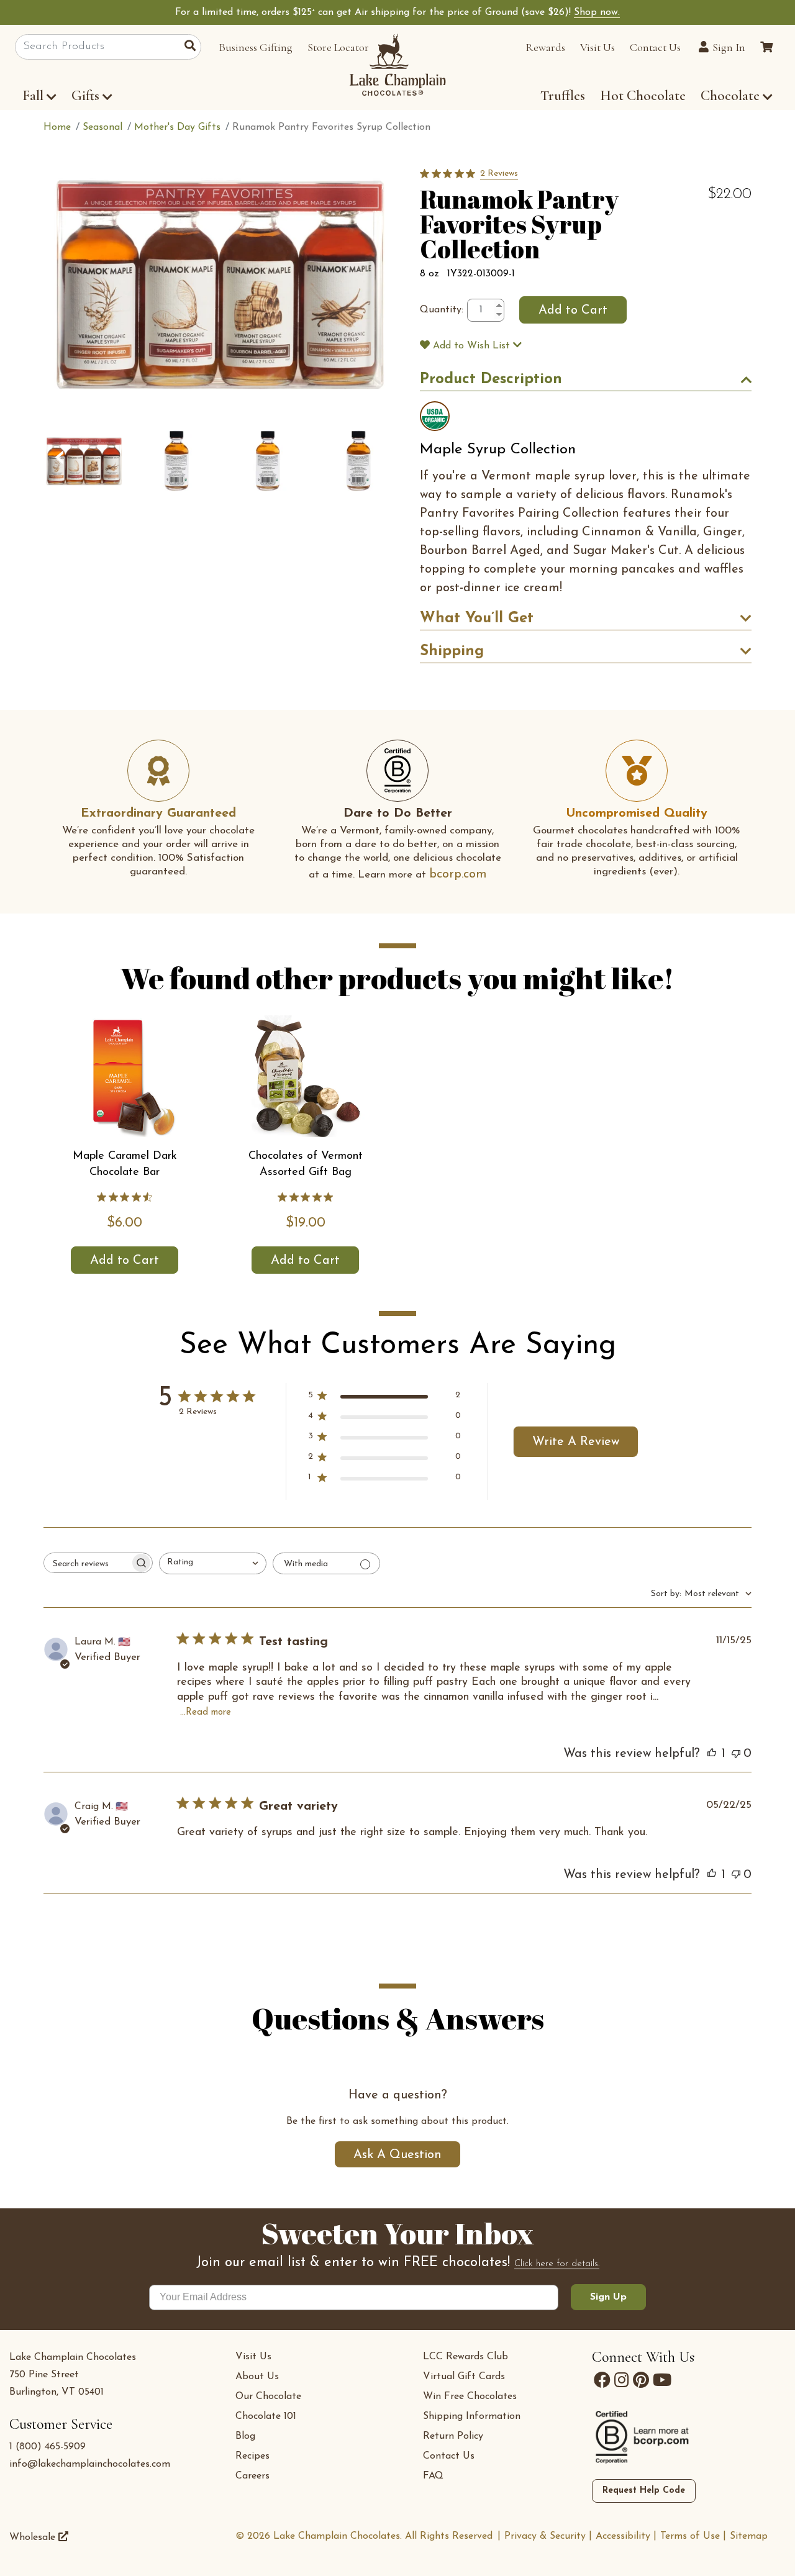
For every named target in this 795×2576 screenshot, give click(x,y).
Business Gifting (256, 47)
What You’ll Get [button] (477, 619)
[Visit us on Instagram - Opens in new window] (622, 2380)
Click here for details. (557, 2264)
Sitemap (749, 2536)
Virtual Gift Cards (464, 2377)
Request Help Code (644, 2491)
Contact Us (655, 47)
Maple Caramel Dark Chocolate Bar (125, 1164)
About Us (257, 2377)
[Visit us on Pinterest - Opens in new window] (641, 2380)
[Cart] (766, 47)
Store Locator (338, 47)
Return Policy (453, 2436)
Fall (33, 96)
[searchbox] (87, 1563)
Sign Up (608, 2297)
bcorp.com (458, 874)
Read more (208, 1712)
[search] (193, 47)
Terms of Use (690, 2536)
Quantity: (442, 310)
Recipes (252, 2456)
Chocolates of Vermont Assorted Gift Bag (306, 1164)
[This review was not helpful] (736, 1754)
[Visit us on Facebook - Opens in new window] (602, 2380)
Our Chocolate (268, 2397)
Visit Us (597, 47)
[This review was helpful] (712, 1754)
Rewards (545, 47)
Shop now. (597, 12)
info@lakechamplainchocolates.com (90, 2464)
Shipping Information (472, 2416)
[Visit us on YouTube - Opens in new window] (662, 2380)
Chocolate (732, 96)
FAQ (433, 2476)
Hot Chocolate (643, 96)
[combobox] (213, 1563)
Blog (245, 2436)
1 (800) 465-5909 (48, 2447)
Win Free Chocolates (470, 2397)
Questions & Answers (398, 2016)
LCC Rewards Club (466, 2357)
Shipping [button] (452, 651)
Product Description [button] (491, 379)
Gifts (85, 96)
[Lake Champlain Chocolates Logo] (397, 65)
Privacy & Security (545, 2536)
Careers (252, 2476)
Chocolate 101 (266, 2416)
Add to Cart (125, 1261)
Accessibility (623, 2536)
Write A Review (576, 1442)
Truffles (563, 96)
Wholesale (34, 2537)
